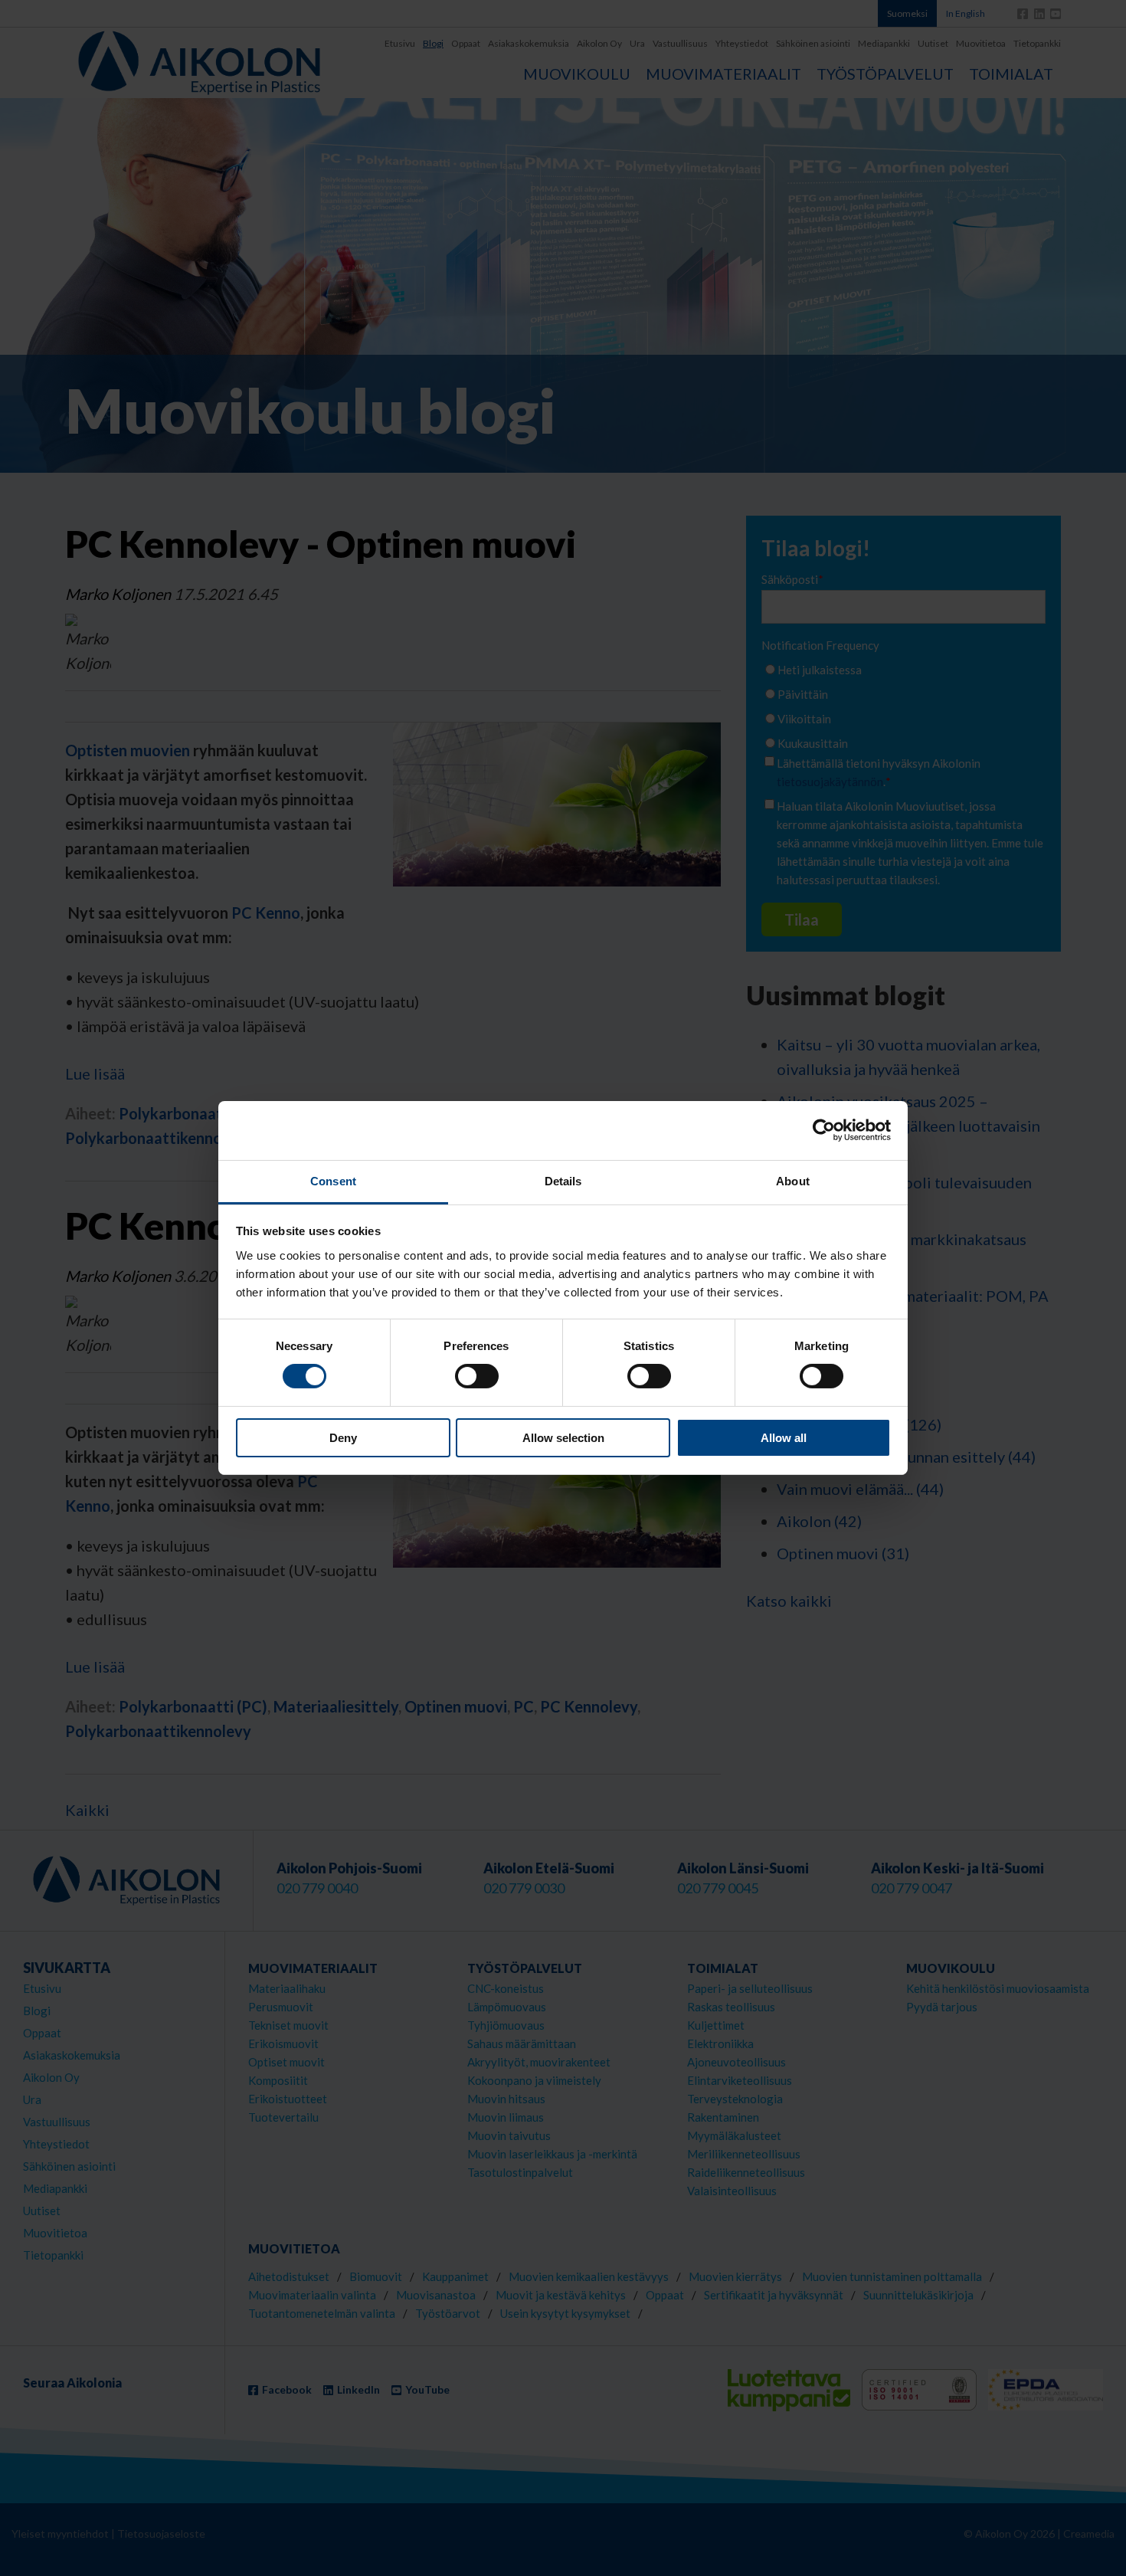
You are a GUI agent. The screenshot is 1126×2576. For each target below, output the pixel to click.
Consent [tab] (333, 1181)
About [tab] (793, 1181)
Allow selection (563, 1438)
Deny (343, 1438)
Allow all (784, 1438)
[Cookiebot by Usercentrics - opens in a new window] (824, 1130)
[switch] (477, 1376)
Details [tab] (563, 1181)
